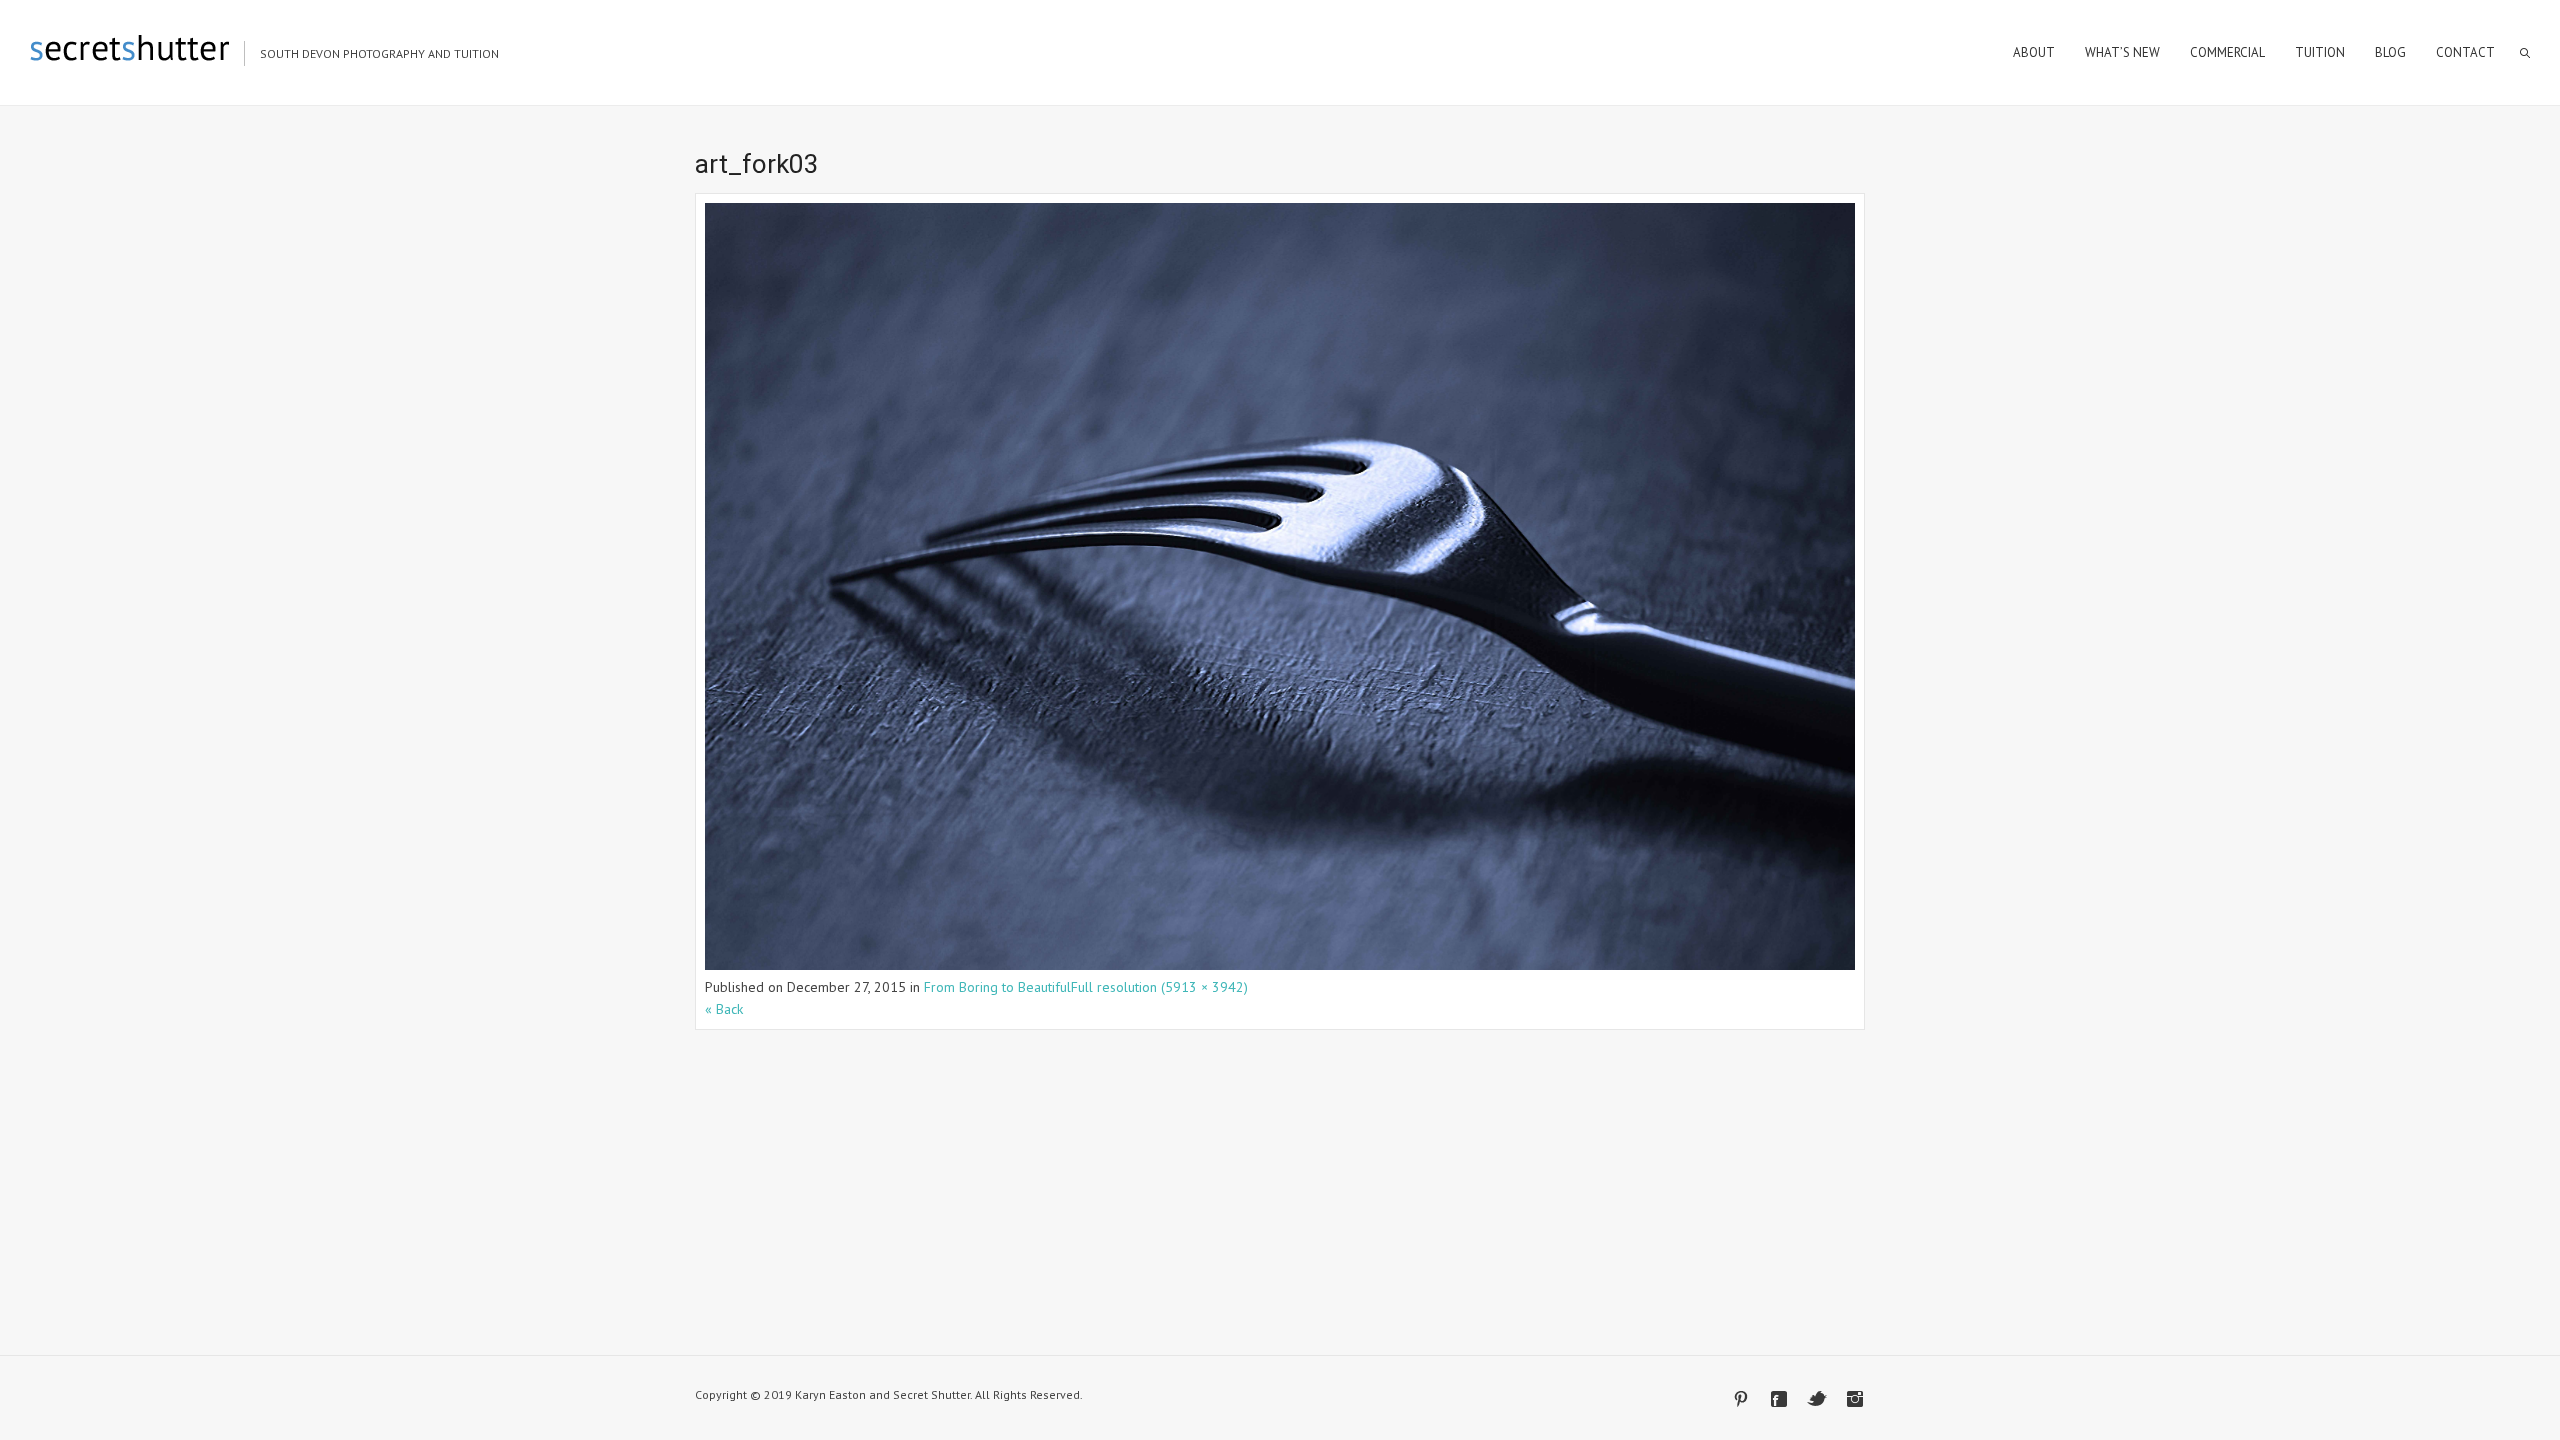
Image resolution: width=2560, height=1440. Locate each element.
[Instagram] (1855, 1399)
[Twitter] (1817, 1399)
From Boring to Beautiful (997, 987)
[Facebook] (1779, 1399)
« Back (724, 1009)
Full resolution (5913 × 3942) (1159, 987)
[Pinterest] (1741, 1399)
